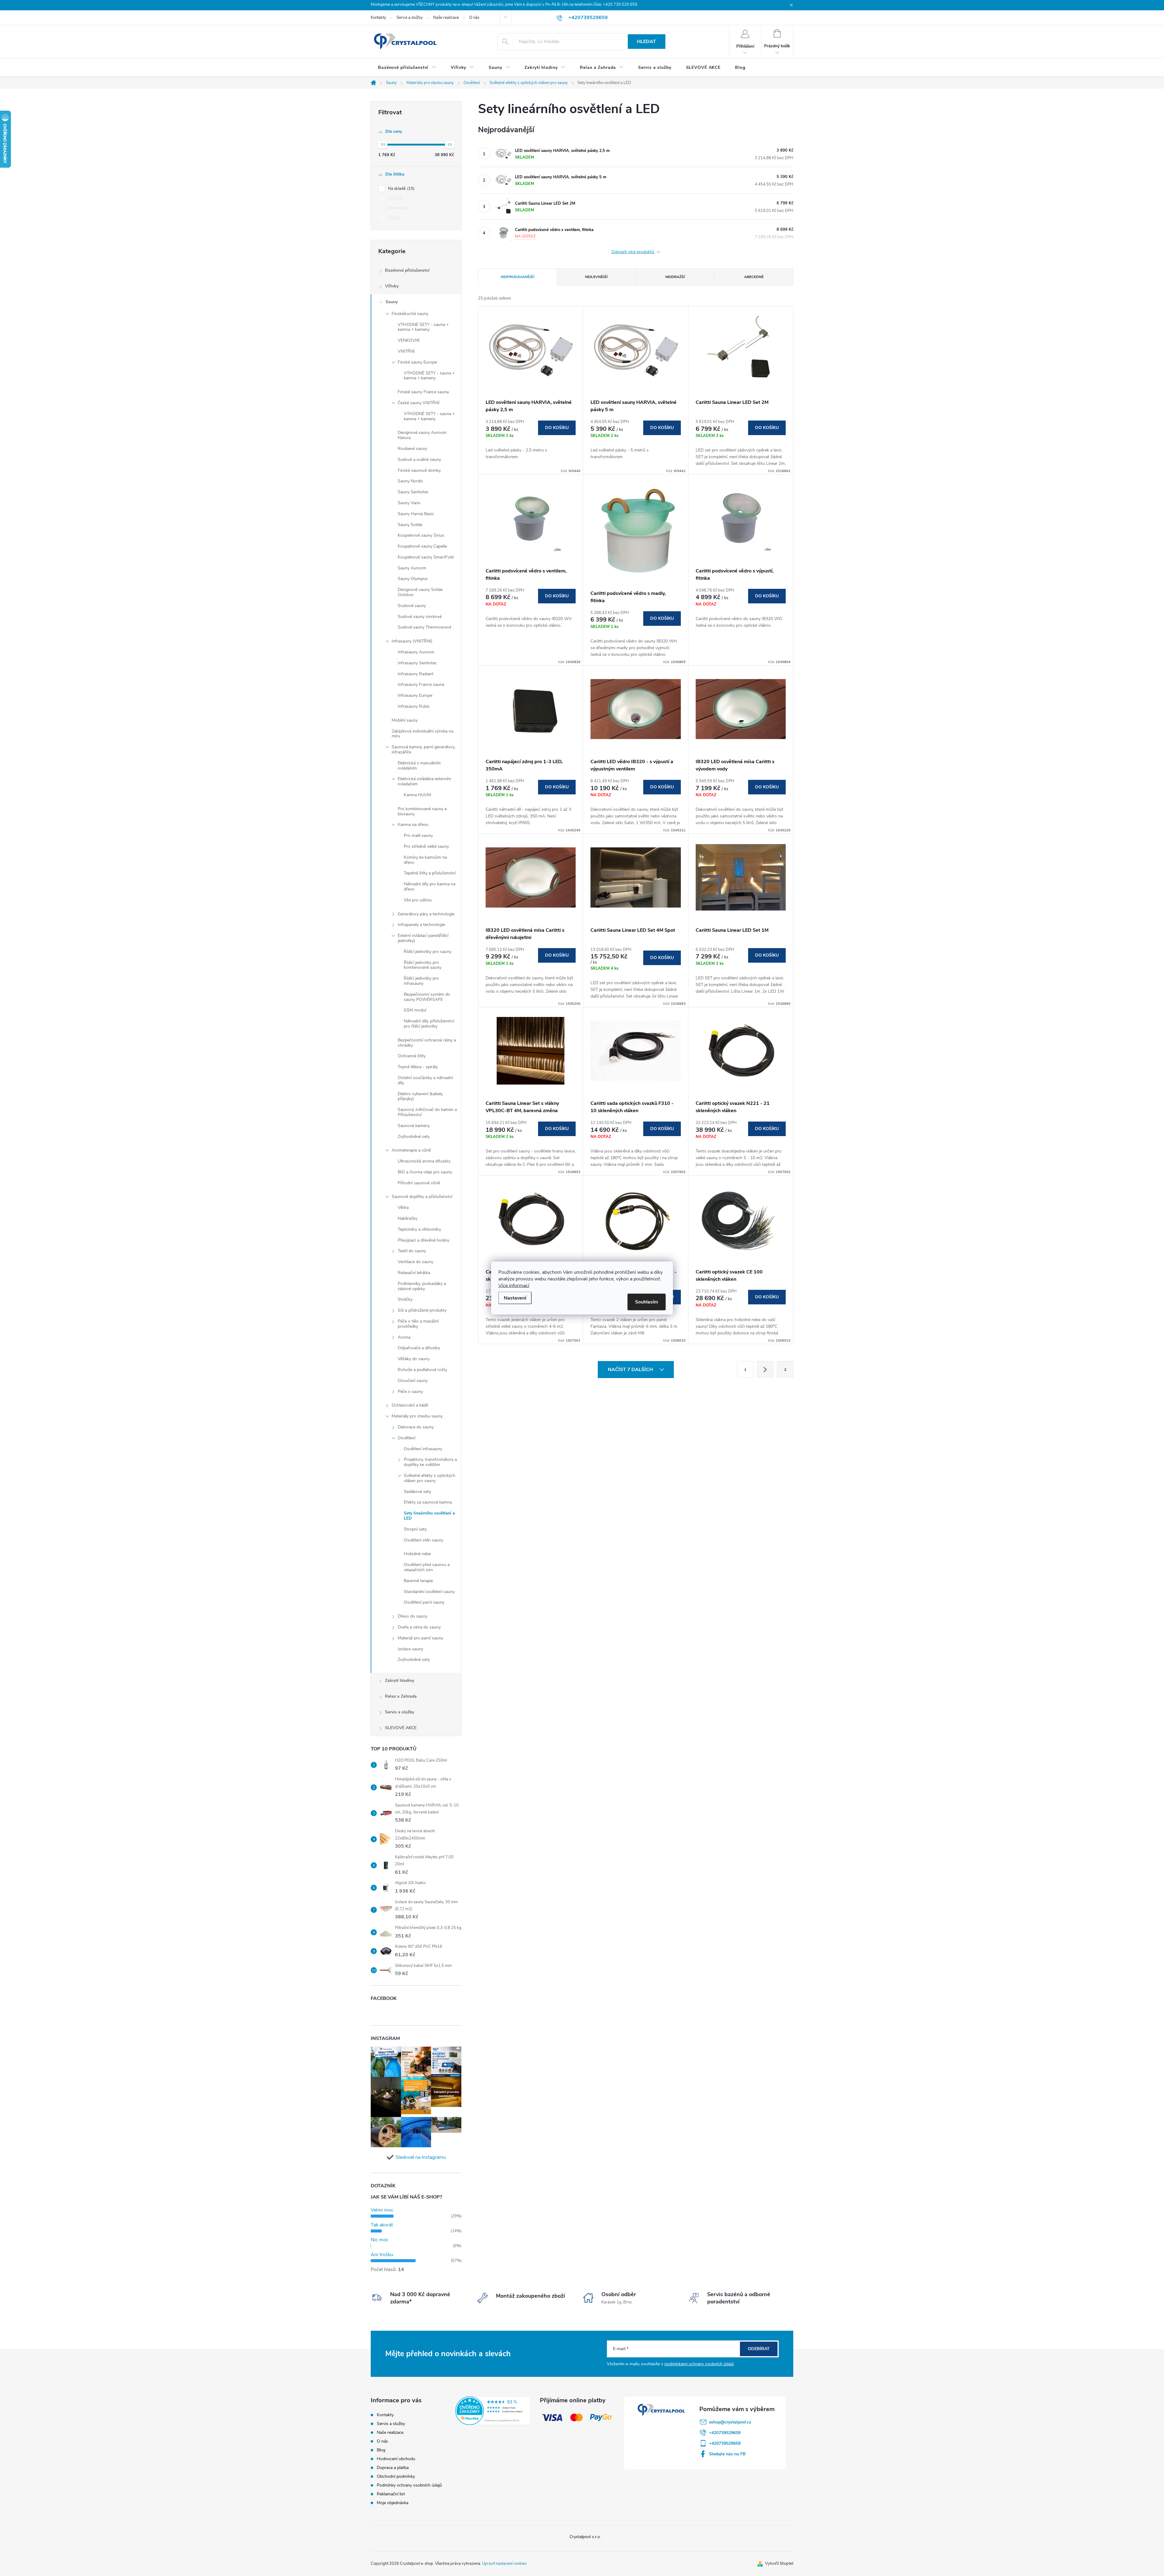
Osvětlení (406, 1438)
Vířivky (392, 286)
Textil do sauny (412, 1251)
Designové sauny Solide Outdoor (420, 592)
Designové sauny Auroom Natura (422, 435)
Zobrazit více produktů (633, 252)
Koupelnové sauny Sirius (421, 535)
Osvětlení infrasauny (423, 1449)
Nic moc (380, 2240)
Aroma (404, 1337)
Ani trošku (382, 2255)
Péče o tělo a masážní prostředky (418, 1324)
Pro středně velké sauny (426, 846)
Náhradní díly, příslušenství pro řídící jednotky (429, 1024)
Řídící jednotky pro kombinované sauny (423, 965)
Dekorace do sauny (416, 1427)
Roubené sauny (412, 449)
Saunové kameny (414, 1126)
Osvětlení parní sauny (424, 1602)
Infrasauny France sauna (421, 684)
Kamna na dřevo (413, 825)
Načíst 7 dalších (631, 1370)
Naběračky (408, 1218)
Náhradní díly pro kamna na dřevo (430, 887)
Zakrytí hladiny (400, 1680)
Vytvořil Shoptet (779, 2564)
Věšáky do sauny (414, 1359)
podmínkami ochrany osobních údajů (699, 2364)
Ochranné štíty (412, 1056)
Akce (395, 198)
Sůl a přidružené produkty (422, 1310)
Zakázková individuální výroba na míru (422, 734)
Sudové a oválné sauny (419, 460)
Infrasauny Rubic (414, 706)
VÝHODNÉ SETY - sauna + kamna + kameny (423, 327)
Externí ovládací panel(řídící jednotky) (423, 938)
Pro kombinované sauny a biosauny (422, 811)
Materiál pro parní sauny (420, 1638)
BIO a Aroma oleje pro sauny (425, 1172)
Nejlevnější (596, 277)
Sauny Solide (410, 525)
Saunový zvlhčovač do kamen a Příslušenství (427, 1112)
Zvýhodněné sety (414, 1137)
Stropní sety (415, 1529)
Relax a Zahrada (401, 1696)
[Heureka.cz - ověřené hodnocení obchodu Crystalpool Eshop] (493, 2411)
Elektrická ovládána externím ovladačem (424, 781)
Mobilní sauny (405, 720)
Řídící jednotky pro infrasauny (421, 981)
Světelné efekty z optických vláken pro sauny (430, 1478)
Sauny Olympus (413, 579)
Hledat (646, 42)
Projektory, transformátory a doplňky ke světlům (430, 1462)
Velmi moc (382, 2210)
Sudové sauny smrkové (420, 617)
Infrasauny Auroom (416, 652)
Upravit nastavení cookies (504, 2564)
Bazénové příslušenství (407, 270)
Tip (393, 218)
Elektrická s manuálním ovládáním (419, 766)
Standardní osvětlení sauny (429, 1592)
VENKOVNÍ (409, 340)
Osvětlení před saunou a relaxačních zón (427, 1567)
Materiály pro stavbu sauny (417, 1416)
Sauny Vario (409, 503)
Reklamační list (391, 2494)
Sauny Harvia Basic (416, 514)
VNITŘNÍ (406, 351)
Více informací (514, 1286)
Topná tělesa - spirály (418, 1067)
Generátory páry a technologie (426, 914)
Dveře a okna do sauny (419, 1627)
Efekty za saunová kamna (428, 1502)
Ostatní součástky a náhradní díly (425, 1080)
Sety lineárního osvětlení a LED (429, 1516)
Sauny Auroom (412, 568)
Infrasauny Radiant (416, 674)
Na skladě (401, 189)
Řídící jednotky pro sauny (428, 952)
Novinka (397, 208)
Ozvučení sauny (413, 1381)
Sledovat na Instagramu (421, 2157)
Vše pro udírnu (418, 900)
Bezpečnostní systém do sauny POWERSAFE (427, 997)
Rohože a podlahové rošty (422, 1370)
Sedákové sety (417, 1492)
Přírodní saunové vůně (419, 1183)
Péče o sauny (410, 1392)
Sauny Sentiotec (413, 492)
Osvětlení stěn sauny (423, 1540)
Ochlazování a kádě (410, 1405)
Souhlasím (647, 1302)
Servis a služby (410, 18)
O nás (474, 18)
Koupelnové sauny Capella (422, 546)
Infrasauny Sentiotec (417, 663)
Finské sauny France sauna (423, 392)
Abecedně (754, 277)
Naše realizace (446, 18)
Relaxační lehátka (414, 1273)
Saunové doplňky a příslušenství (422, 1197)
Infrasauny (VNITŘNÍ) (412, 641)
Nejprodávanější (517, 277)
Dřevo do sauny (413, 1616)
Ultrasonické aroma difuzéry (424, 1161)
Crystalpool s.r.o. (585, 2537)
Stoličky (405, 1299)
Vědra (403, 1207)
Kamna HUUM (417, 795)
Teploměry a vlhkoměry (419, 1229)
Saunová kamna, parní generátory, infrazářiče (423, 750)
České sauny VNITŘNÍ (419, 403)
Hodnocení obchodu (396, 2459)
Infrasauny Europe (415, 695)
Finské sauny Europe (417, 362)
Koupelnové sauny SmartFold (426, 557)
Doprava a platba (393, 2468)
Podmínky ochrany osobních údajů (409, 2485)
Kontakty (378, 18)
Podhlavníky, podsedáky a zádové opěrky (422, 1286)
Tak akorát (382, 2225)
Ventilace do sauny (415, 1262)
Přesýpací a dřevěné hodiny (423, 1240)
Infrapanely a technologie (421, 925)
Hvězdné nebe (417, 1554)
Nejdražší (675, 277)
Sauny (392, 302)
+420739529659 (725, 2433)
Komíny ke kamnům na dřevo (425, 860)
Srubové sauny (412, 606)
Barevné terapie (418, 1581)
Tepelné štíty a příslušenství (430, 873)
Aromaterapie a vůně (411, 1150)
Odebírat (759, 2349)
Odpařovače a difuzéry (419, 1348)
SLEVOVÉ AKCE (401, 1728)
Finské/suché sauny (410, 314)
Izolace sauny (410, 1649)
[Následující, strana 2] (765, 1369)
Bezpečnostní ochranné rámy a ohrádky (427, 1043)
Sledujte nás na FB (727, 2454)
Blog (381, 2450)
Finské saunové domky (419, 470)
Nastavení (515, 1298)
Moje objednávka (393, 2503)
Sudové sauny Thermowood (424, 627)
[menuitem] (407, 68)
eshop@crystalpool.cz (730, 2422)
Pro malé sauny (418, 835)
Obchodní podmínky (396, 2476)
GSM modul (415, 1010)
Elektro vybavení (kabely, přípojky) (420, 1096)
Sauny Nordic (410, 481)
